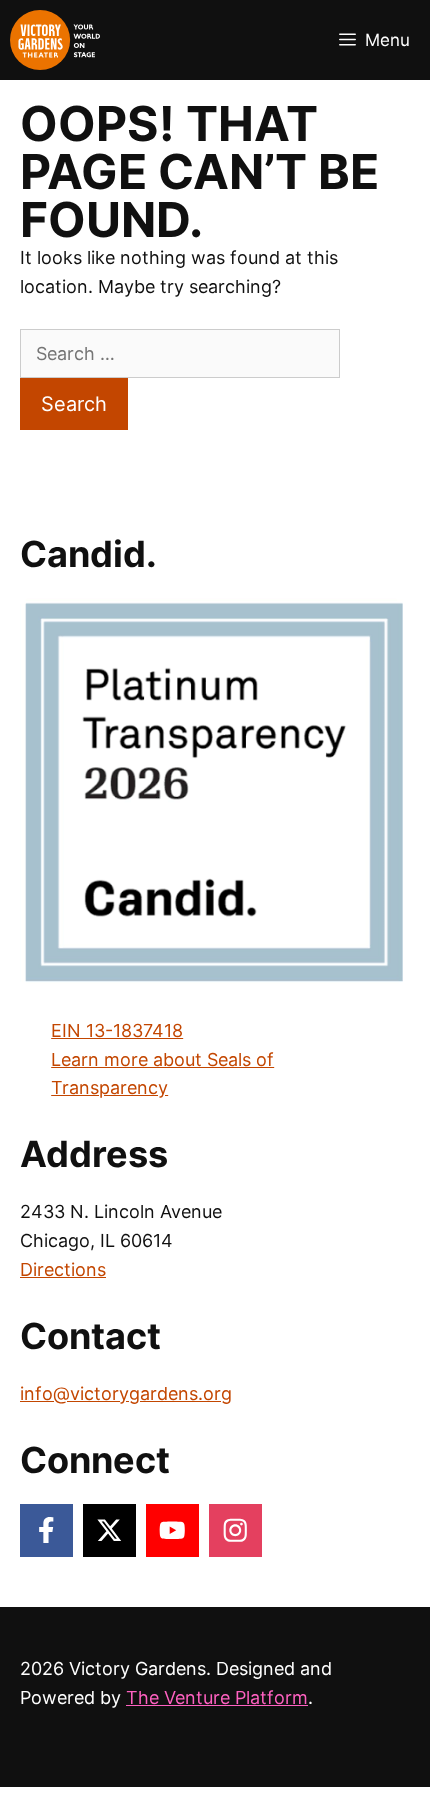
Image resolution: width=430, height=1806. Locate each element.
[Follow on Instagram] (235, 1530)
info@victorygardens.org (126, 1393)
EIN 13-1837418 (117, 1030)
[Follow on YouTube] (172, 1530)
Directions (63, 1269)
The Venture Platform (217, 1697)
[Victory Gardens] (55, 40)
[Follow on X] (109, 1530)
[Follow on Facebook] (46, 1530)
